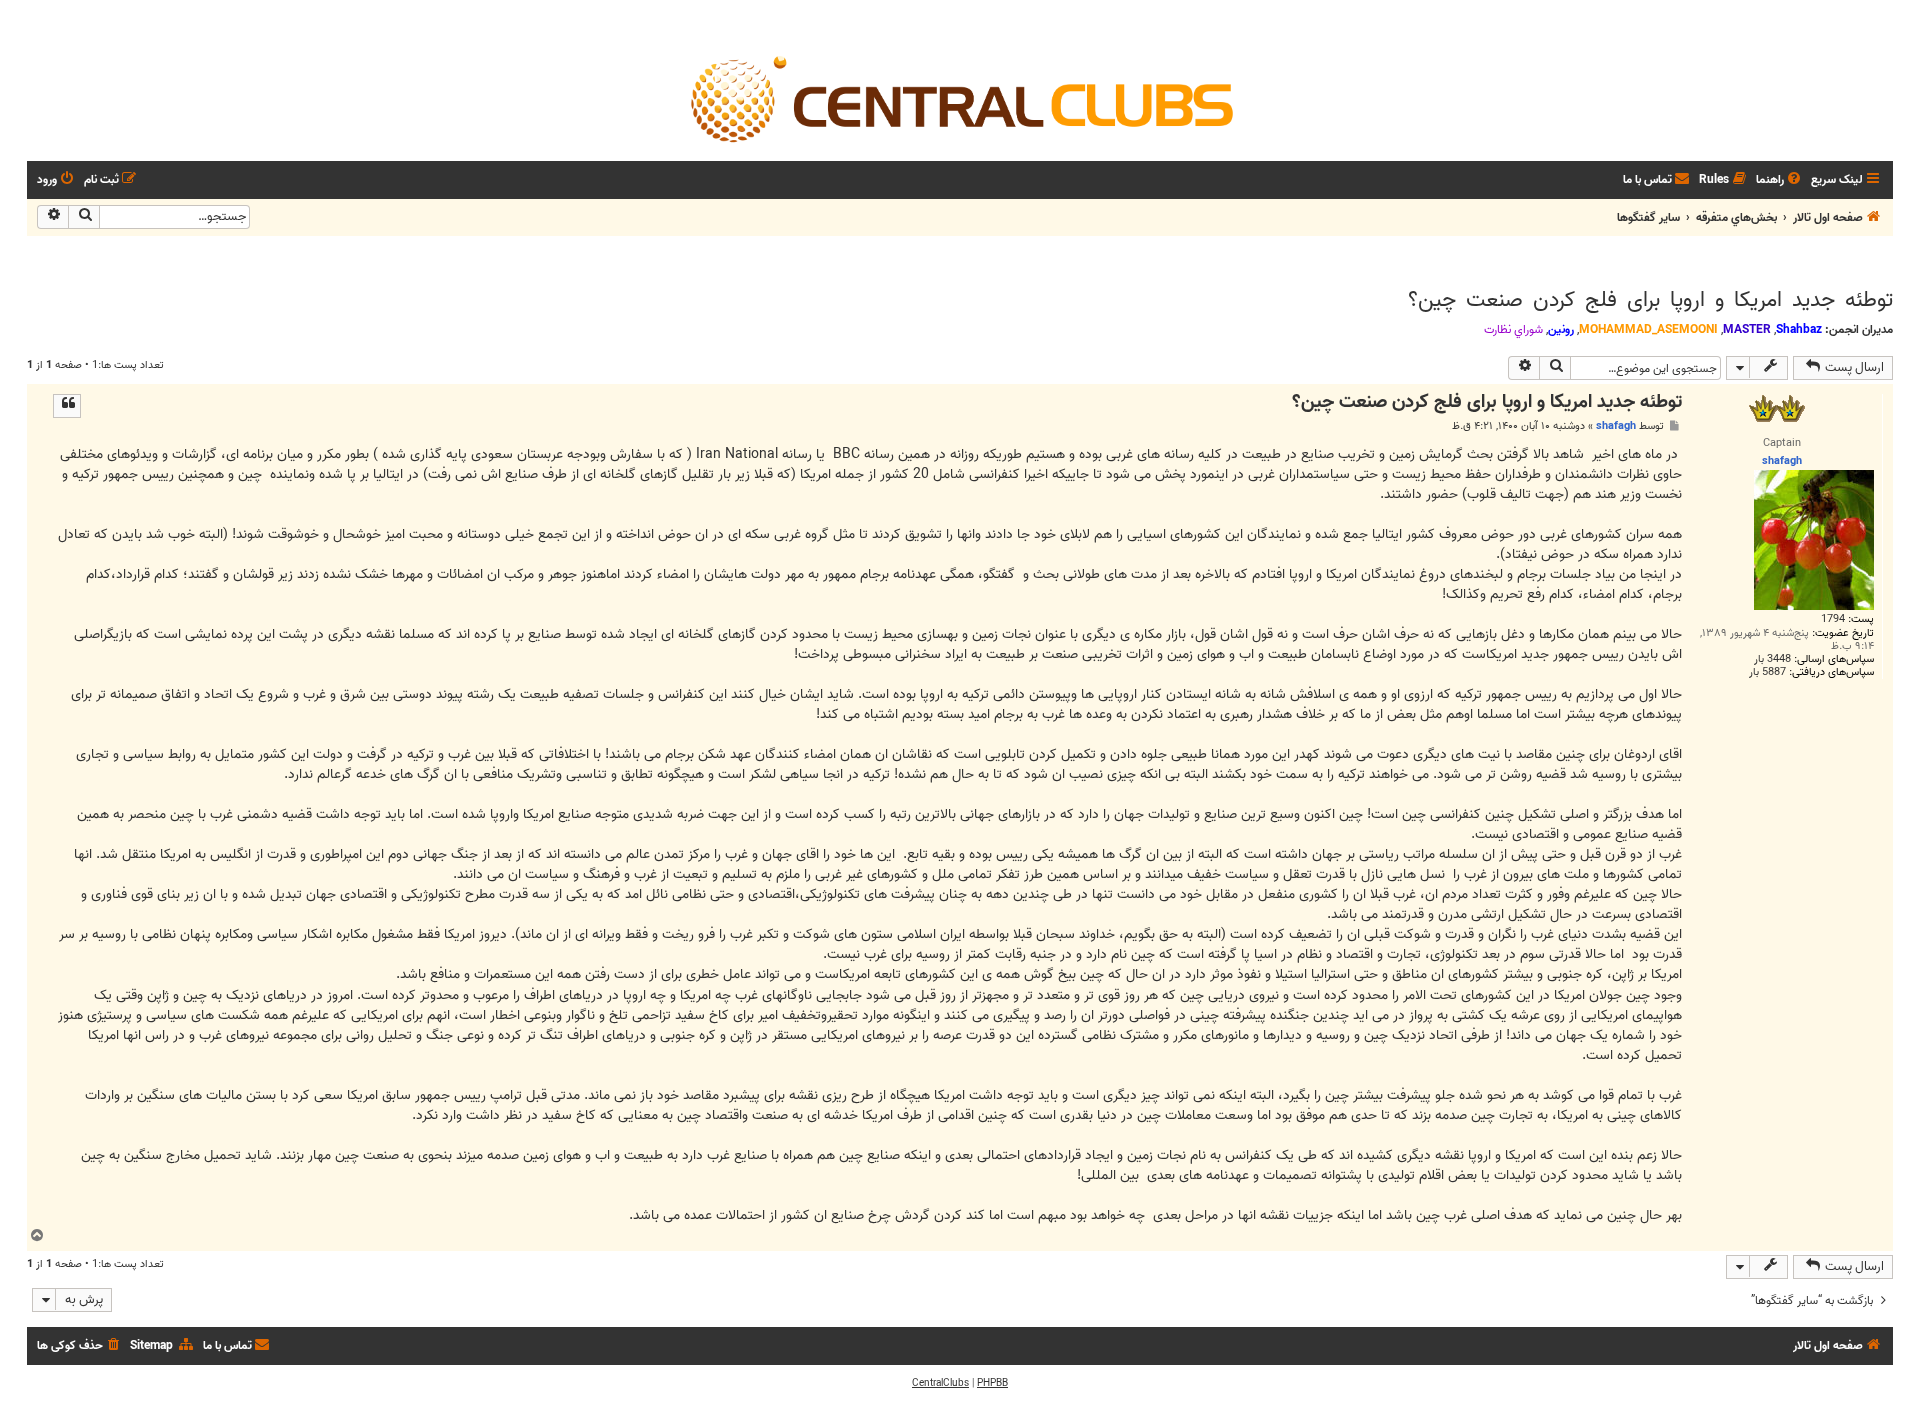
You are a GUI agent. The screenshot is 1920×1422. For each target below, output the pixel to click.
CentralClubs (940, 1383)
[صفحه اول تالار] (960, 98)
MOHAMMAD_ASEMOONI (1648, 329)
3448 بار (1772, 659)
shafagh (1616, 426)
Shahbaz (1799, 329)
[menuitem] (1780, 180)
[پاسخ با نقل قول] (67, 406)
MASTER (1747, 329)
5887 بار (1767, 672)
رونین (1561, 329)
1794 (1833, 619)
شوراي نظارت (1513, 330)
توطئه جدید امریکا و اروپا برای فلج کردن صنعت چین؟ (1650, 300)
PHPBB (992, 1383)
